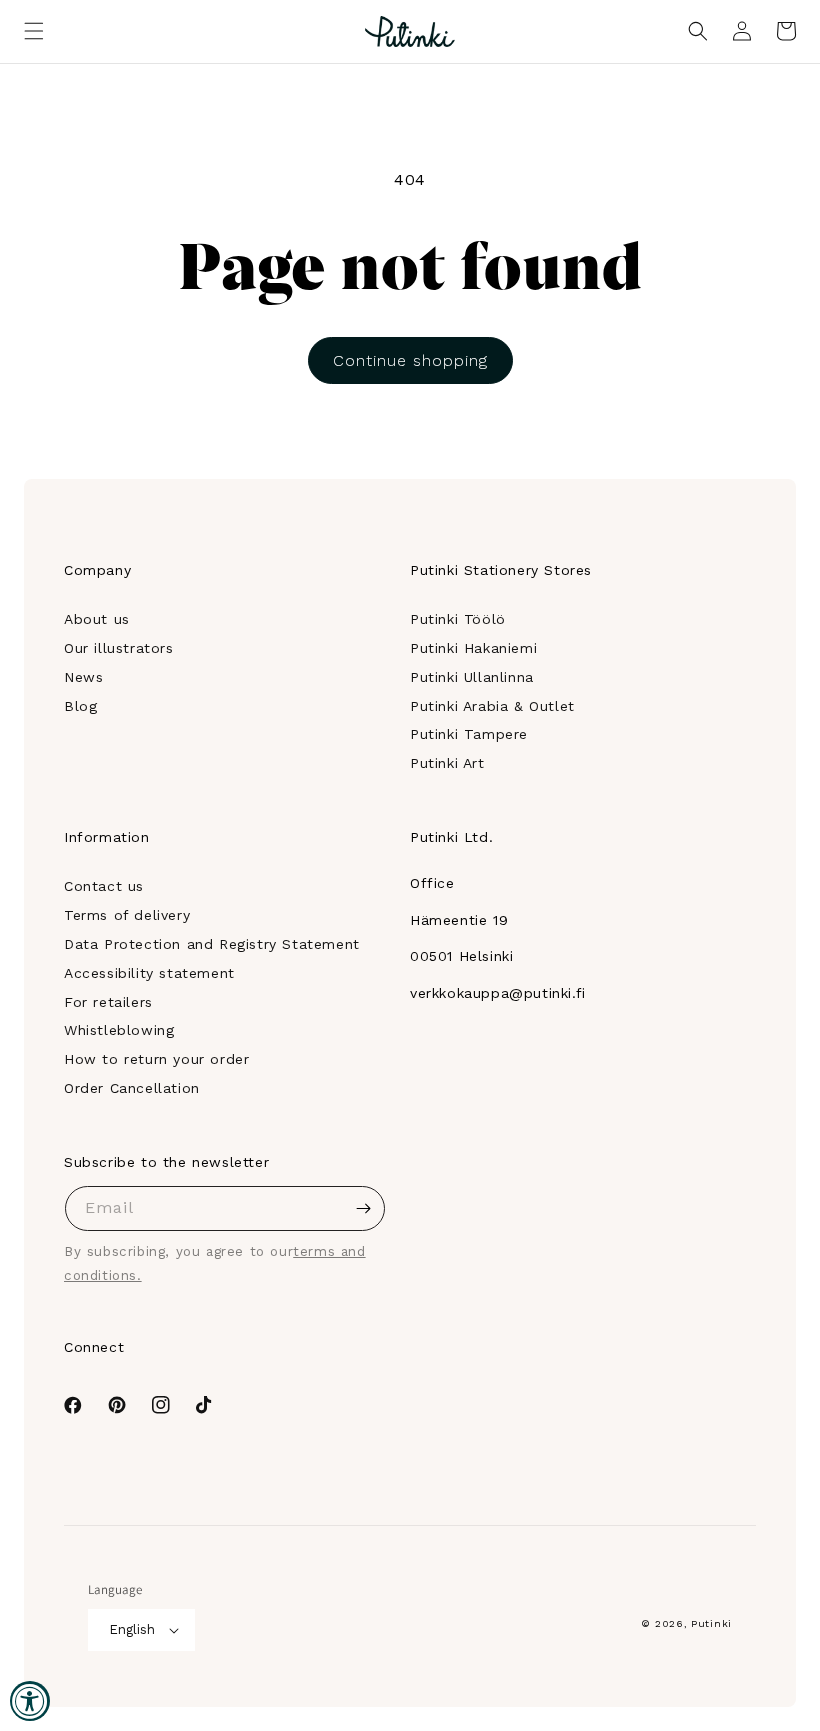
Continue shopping (410, 360)
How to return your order (156, 1059)
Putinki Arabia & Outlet (492, 706)
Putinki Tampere (469, 734)
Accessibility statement (149, 973)
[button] (34, 31)
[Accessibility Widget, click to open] (30, 1701)
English (132, 1629)
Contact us (104, 886)
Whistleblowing (119, 1030)
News (83, 677)
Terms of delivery (127, 915)
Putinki (711, 1623)
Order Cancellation (132, 1088)
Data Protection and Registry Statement (212, 944)
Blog (80, 706)
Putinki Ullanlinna (472, 677)
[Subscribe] (363, 1208)
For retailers (108, 1002)
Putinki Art (447, 763)
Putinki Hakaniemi (473, 648)
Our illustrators (119, 648)
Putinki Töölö (458, 619)
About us (97, 619)
